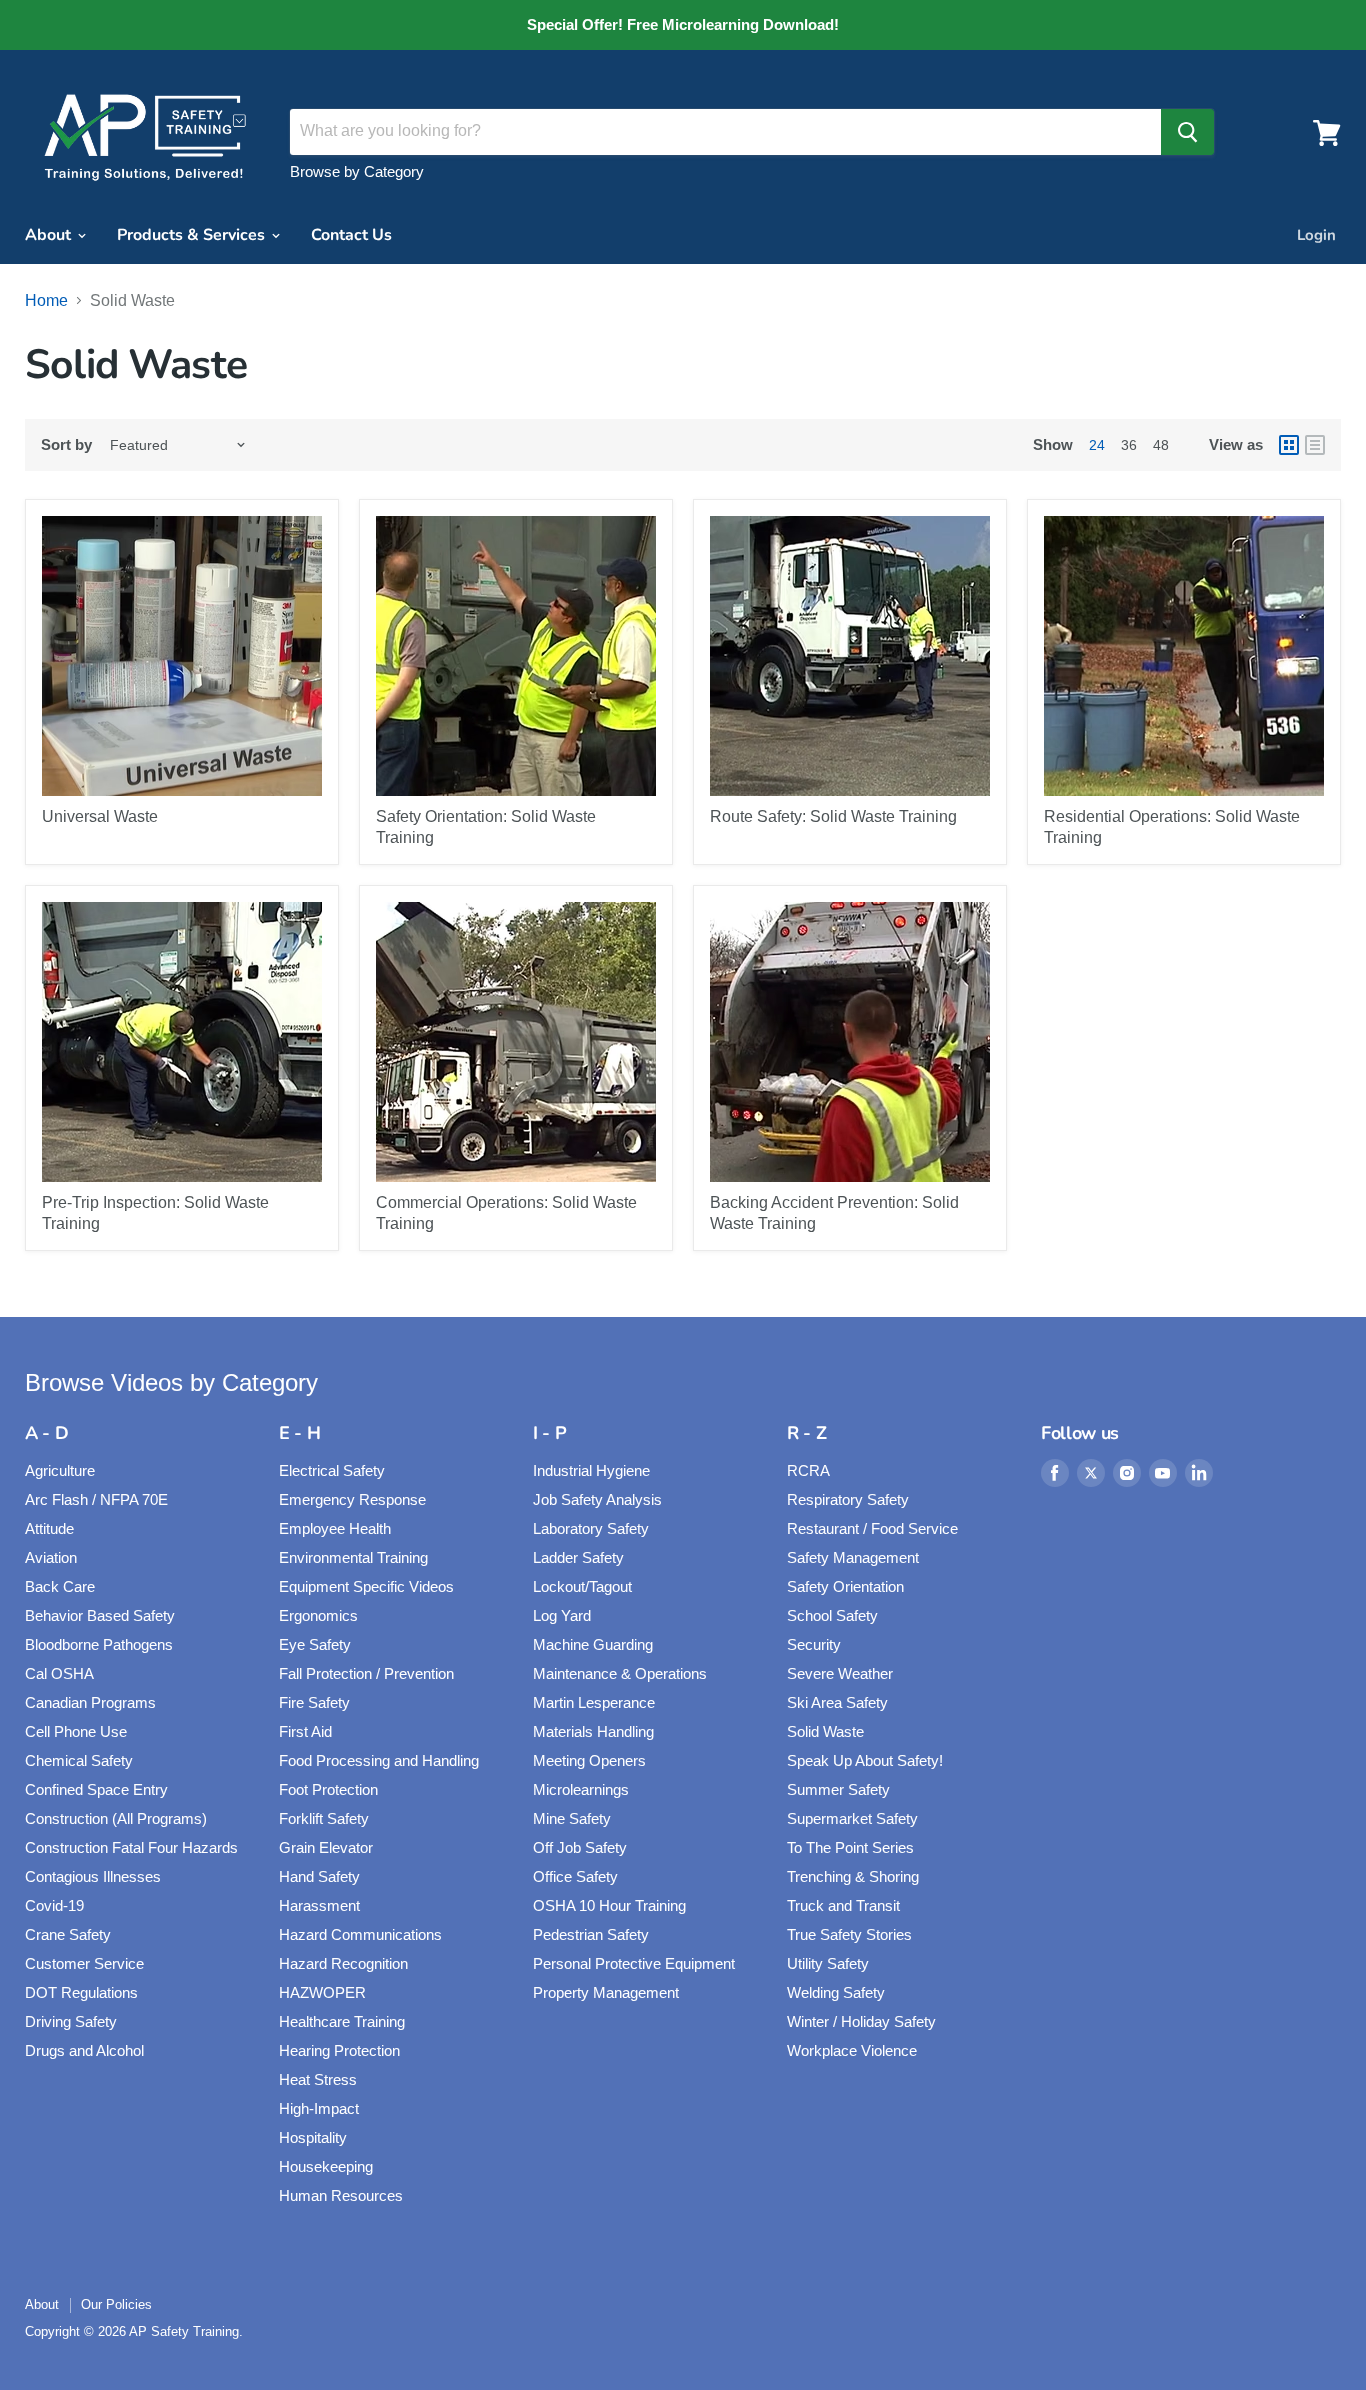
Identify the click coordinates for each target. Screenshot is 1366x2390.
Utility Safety (828, 1963)
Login (1316, 235)
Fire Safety (314, 1702)
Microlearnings (581, 1789)
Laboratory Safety (591, 1528)
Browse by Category (357, 171)
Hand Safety (319, 1876)
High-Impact (319, 2108)
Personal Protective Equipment (634, 1963)
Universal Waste (100, 816)
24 (1097, 445)
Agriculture (60, 1470)
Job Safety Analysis (597, 1499)
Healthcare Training (342, 2021)
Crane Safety (68, 1934)
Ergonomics (318, 1615)
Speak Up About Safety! (865, 1760)
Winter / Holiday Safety (861, 2021)
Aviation (51, 1557)
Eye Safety (315, 1644)
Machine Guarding (593, 1644)
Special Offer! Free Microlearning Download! (683, 25)
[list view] (1315, 445)
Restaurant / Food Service (872, 1528)
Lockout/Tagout (582, 1586)
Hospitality (313, 2137)
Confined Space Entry (96, 1789)
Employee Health (335, 1528)
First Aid (305, 1731)
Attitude (49, 1528)
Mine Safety (572, 1818)
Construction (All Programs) (116, 1818)
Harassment (319, 1905)
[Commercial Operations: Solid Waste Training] (516, 1042)
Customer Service (84, 1963)
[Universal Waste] (182, 656)
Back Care (60, 1586)
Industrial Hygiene (591, 1470)
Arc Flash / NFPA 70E (96, 1499)
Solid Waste (825, 1731)
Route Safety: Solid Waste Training (833, 816)
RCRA (808, 1470)
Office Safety (575, 1876)
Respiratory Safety (848, 1499)
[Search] (1187, 132)
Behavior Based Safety (100, 1615)
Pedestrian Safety (591, 1934)
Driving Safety (71, 2021)
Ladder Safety (578, 1557)
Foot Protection (328, 1789)
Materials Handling (593, 1731)
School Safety (832, 1615)
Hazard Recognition (343, 1963)
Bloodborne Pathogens (99, 1644)
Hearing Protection (339, 2050)
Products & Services (193, 235)
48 (1161, 445)
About (50, 235)
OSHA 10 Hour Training (609, 1905)
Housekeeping (326, 2166)
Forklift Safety (324, 1818)
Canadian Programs (90, 1702)
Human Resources (341, 2195)
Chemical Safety (79, 1760)
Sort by (66, 444)
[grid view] (1289, 445)
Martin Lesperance (594, 1702)
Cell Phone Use (76, 1731)
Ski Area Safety (837, 1702)
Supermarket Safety (852, 1818)
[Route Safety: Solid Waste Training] (850, 656)
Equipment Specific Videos (366, 1586)
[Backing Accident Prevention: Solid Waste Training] (850, 1042)
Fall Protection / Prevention (366, 1673)
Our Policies (116, 2304)
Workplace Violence (852, 2050)
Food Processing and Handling (379, 1760)
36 (1129, 445)
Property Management (606, 1992)
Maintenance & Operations (620, 1673)
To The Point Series (850, 1847)
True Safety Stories (849, 1934)
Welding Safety (836, 1992)
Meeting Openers (589, 1760)
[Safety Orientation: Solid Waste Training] (516, 656)
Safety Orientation (845, 1586)
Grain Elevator (326, 1847)
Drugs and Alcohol (84, 2050)
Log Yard (562, 1615)
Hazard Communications (360, 1934)
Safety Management (853, 1557)
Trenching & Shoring (853, 1876)
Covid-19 (54, 1905)
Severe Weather (840, 1673)
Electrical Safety (332, 1470)
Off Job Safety (580, 1847)
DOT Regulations (81, 1992)
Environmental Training (353, 1557)
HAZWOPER (322, 1992)
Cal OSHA (59, 1673)
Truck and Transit (843, 1905)
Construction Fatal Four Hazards (131, 1847)
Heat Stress (318, 2079)
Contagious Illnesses (93, 1876)
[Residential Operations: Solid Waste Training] (1184, 656)
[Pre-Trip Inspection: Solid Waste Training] (182, 1042)
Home (46, 300)
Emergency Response (352, 1499)
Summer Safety (838, 1789)
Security (814, 1644)
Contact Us (351, 235)
